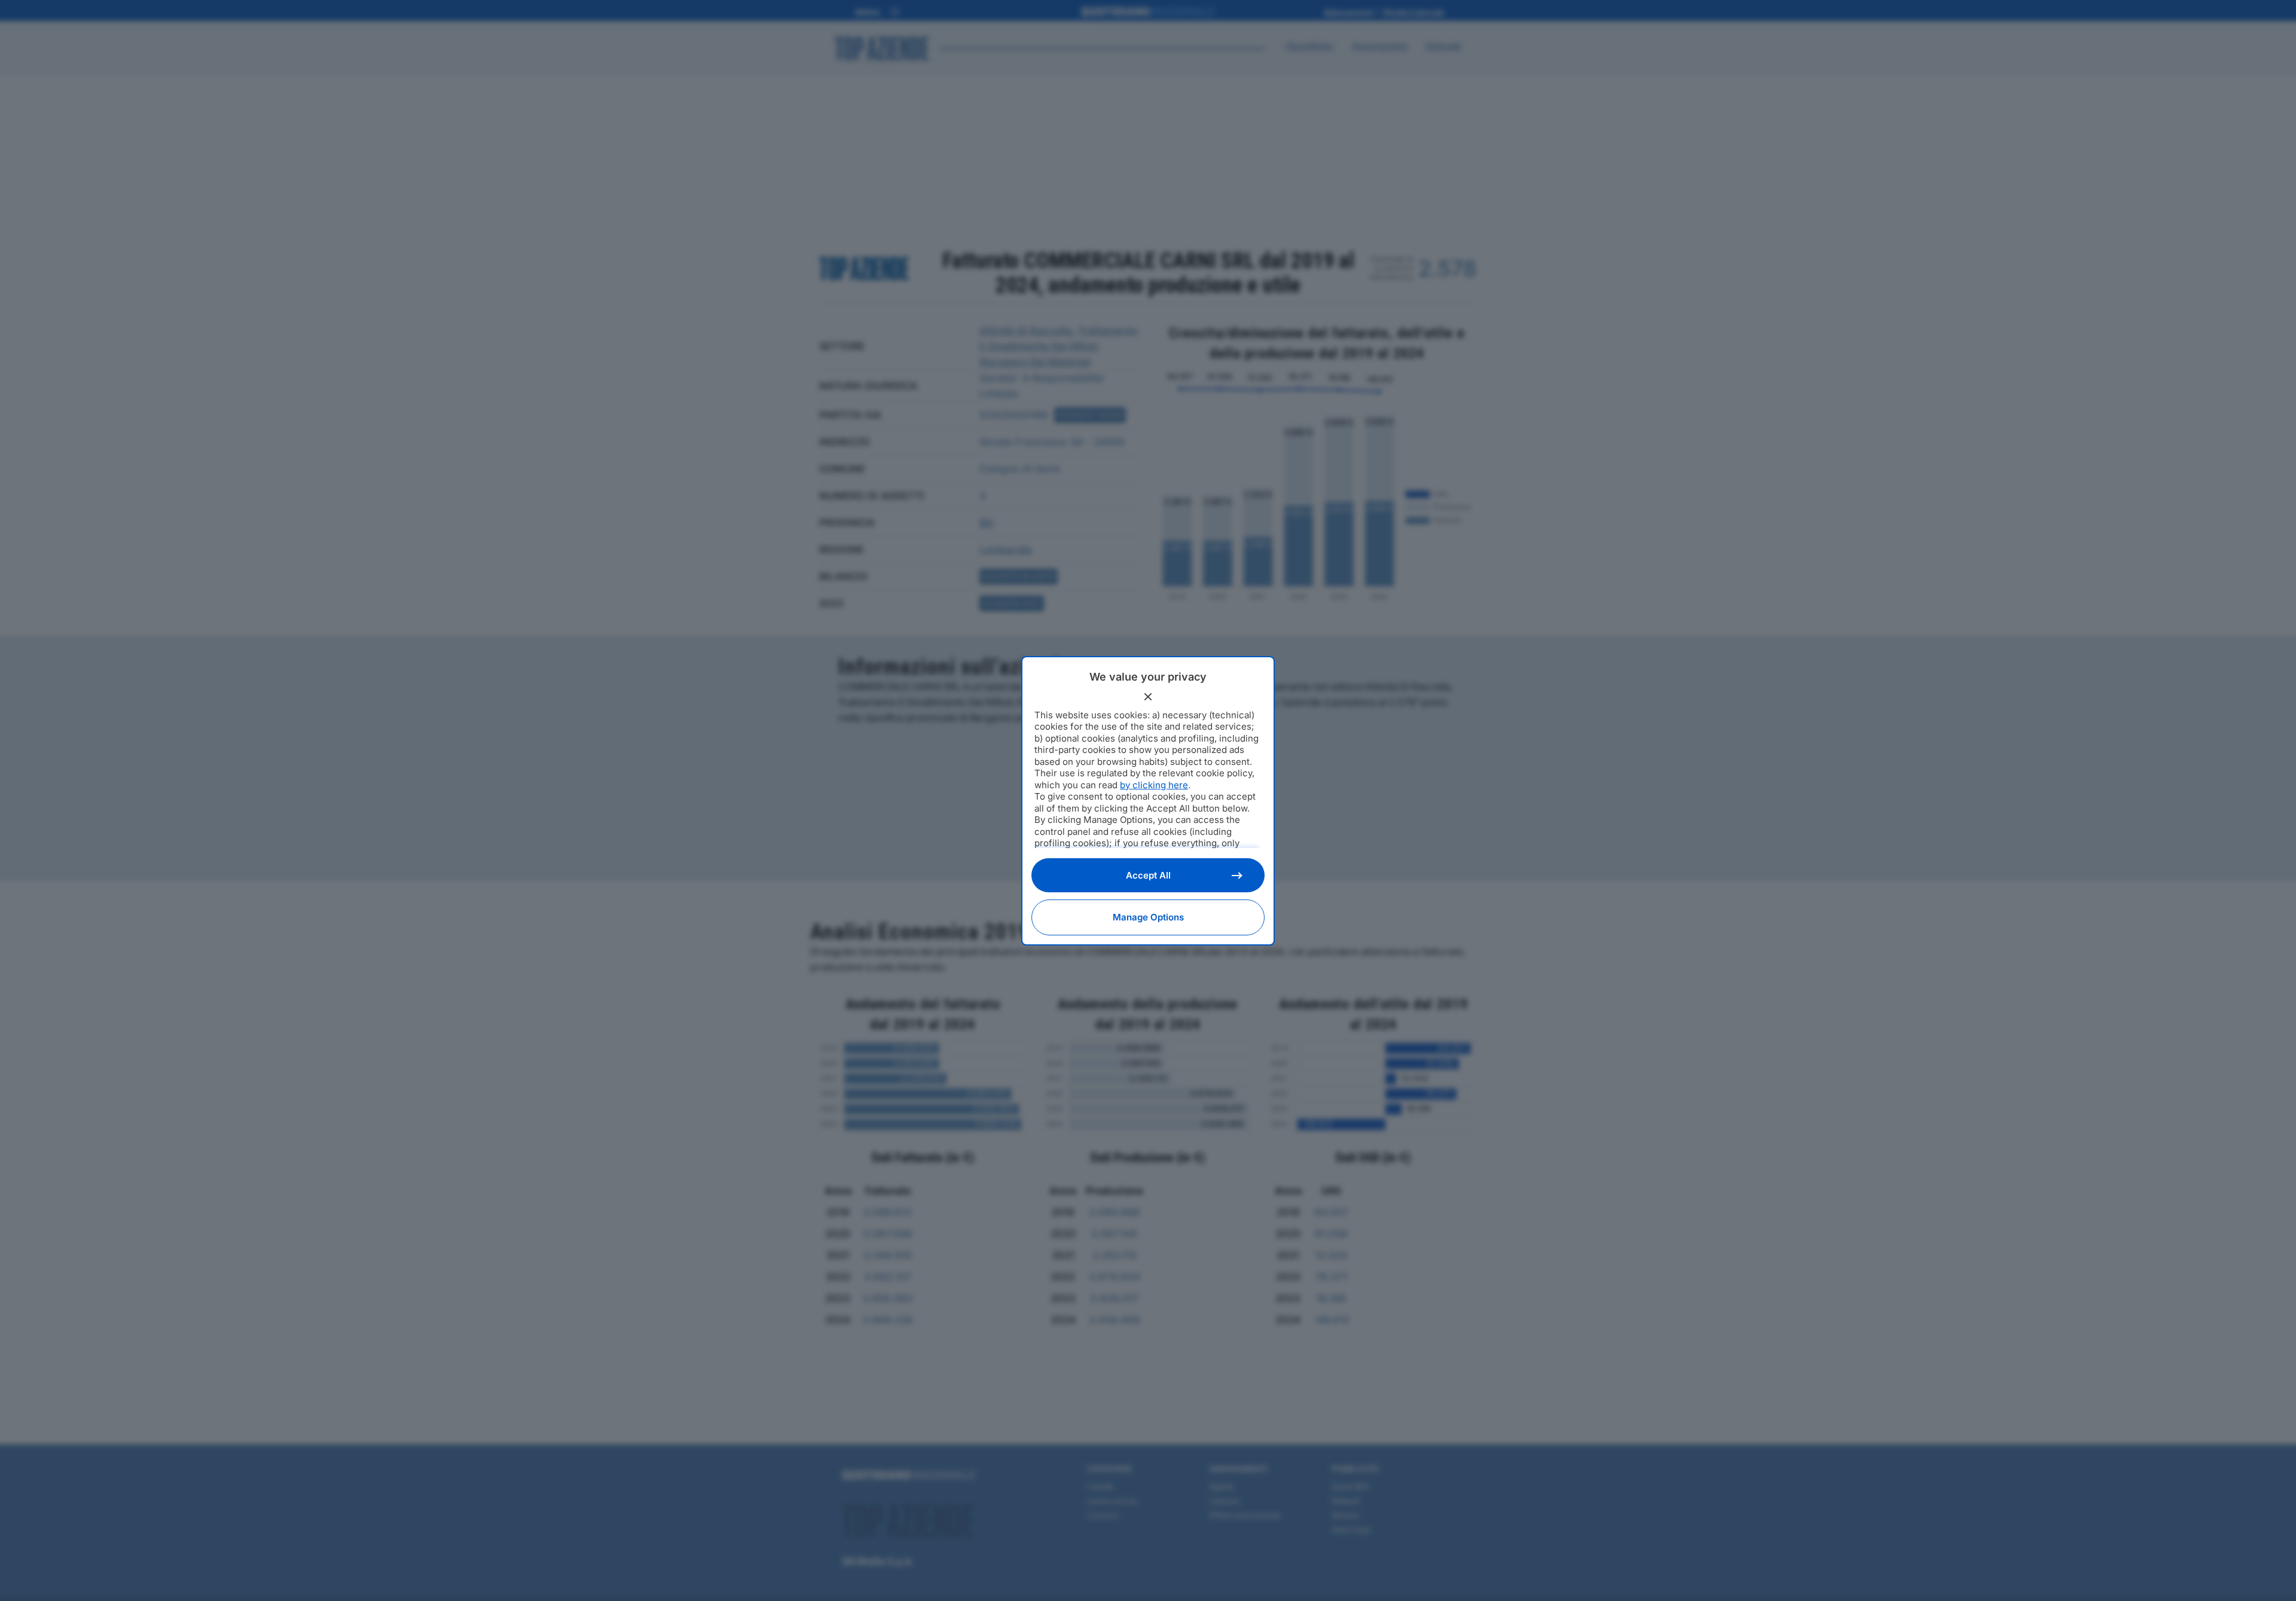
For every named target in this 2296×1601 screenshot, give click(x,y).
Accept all (1148, 875)
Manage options (1148, 917)
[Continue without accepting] (1148, 697)
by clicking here (1154, 785)
